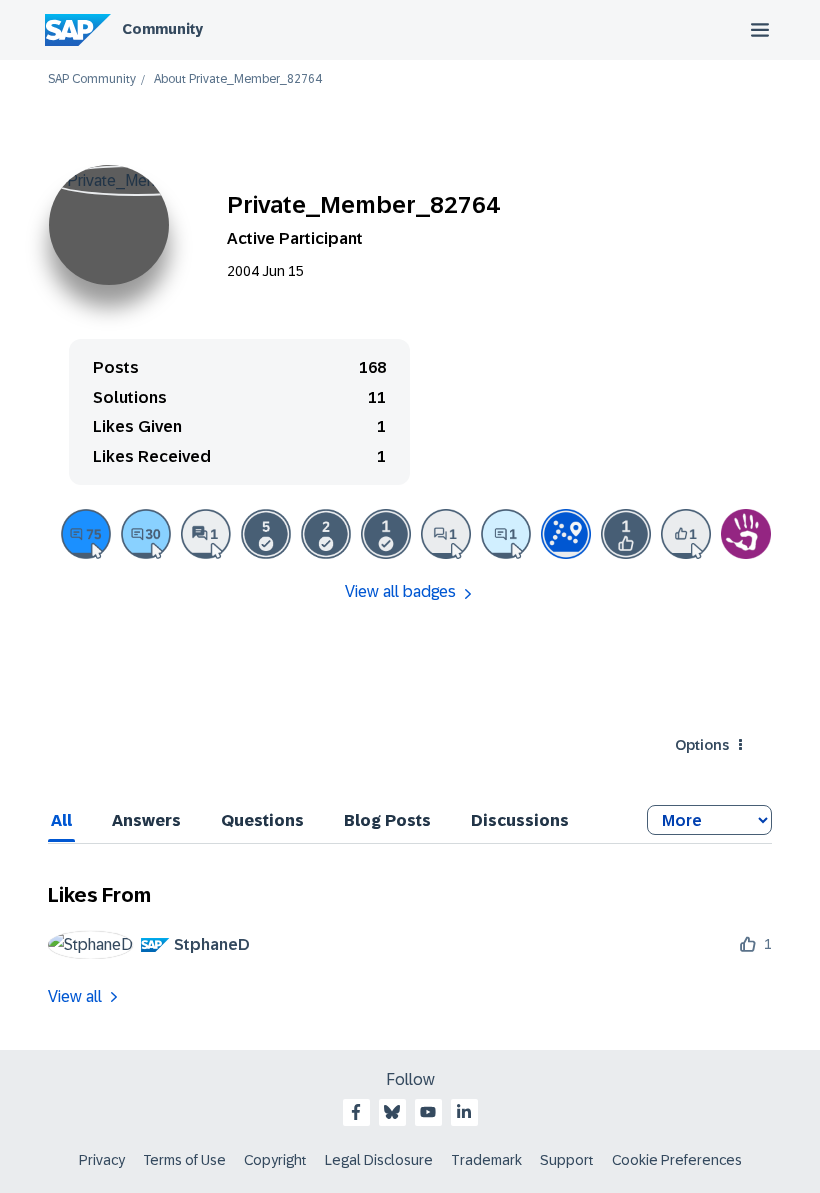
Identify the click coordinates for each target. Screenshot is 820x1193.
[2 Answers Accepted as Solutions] (326, 534)
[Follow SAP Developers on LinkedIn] (464, 1112)
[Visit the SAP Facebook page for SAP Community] (356, 1112)
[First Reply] (506, 534)
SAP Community (92, 79)
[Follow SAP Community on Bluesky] (392, 1112)
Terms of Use (184, 1160)
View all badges (400, 591)
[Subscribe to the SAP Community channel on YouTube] (428, 1112)
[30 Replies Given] (146, 534)
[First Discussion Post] (206, 534)
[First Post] (446, 534)
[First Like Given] (686, 534)
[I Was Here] (746, 534)
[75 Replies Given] (86, 534)
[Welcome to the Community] (566, 534)
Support (567, 1160)
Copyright (275, 1160)
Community (162, 29)
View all (75, 996)
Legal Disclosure (379, 1160)
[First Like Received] (626, 534)
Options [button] (702, 745)
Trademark (486, 1160)
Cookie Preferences (677, 1160)
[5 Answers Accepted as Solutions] (266, 534)
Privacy (102, 1160)
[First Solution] (386, 534)
